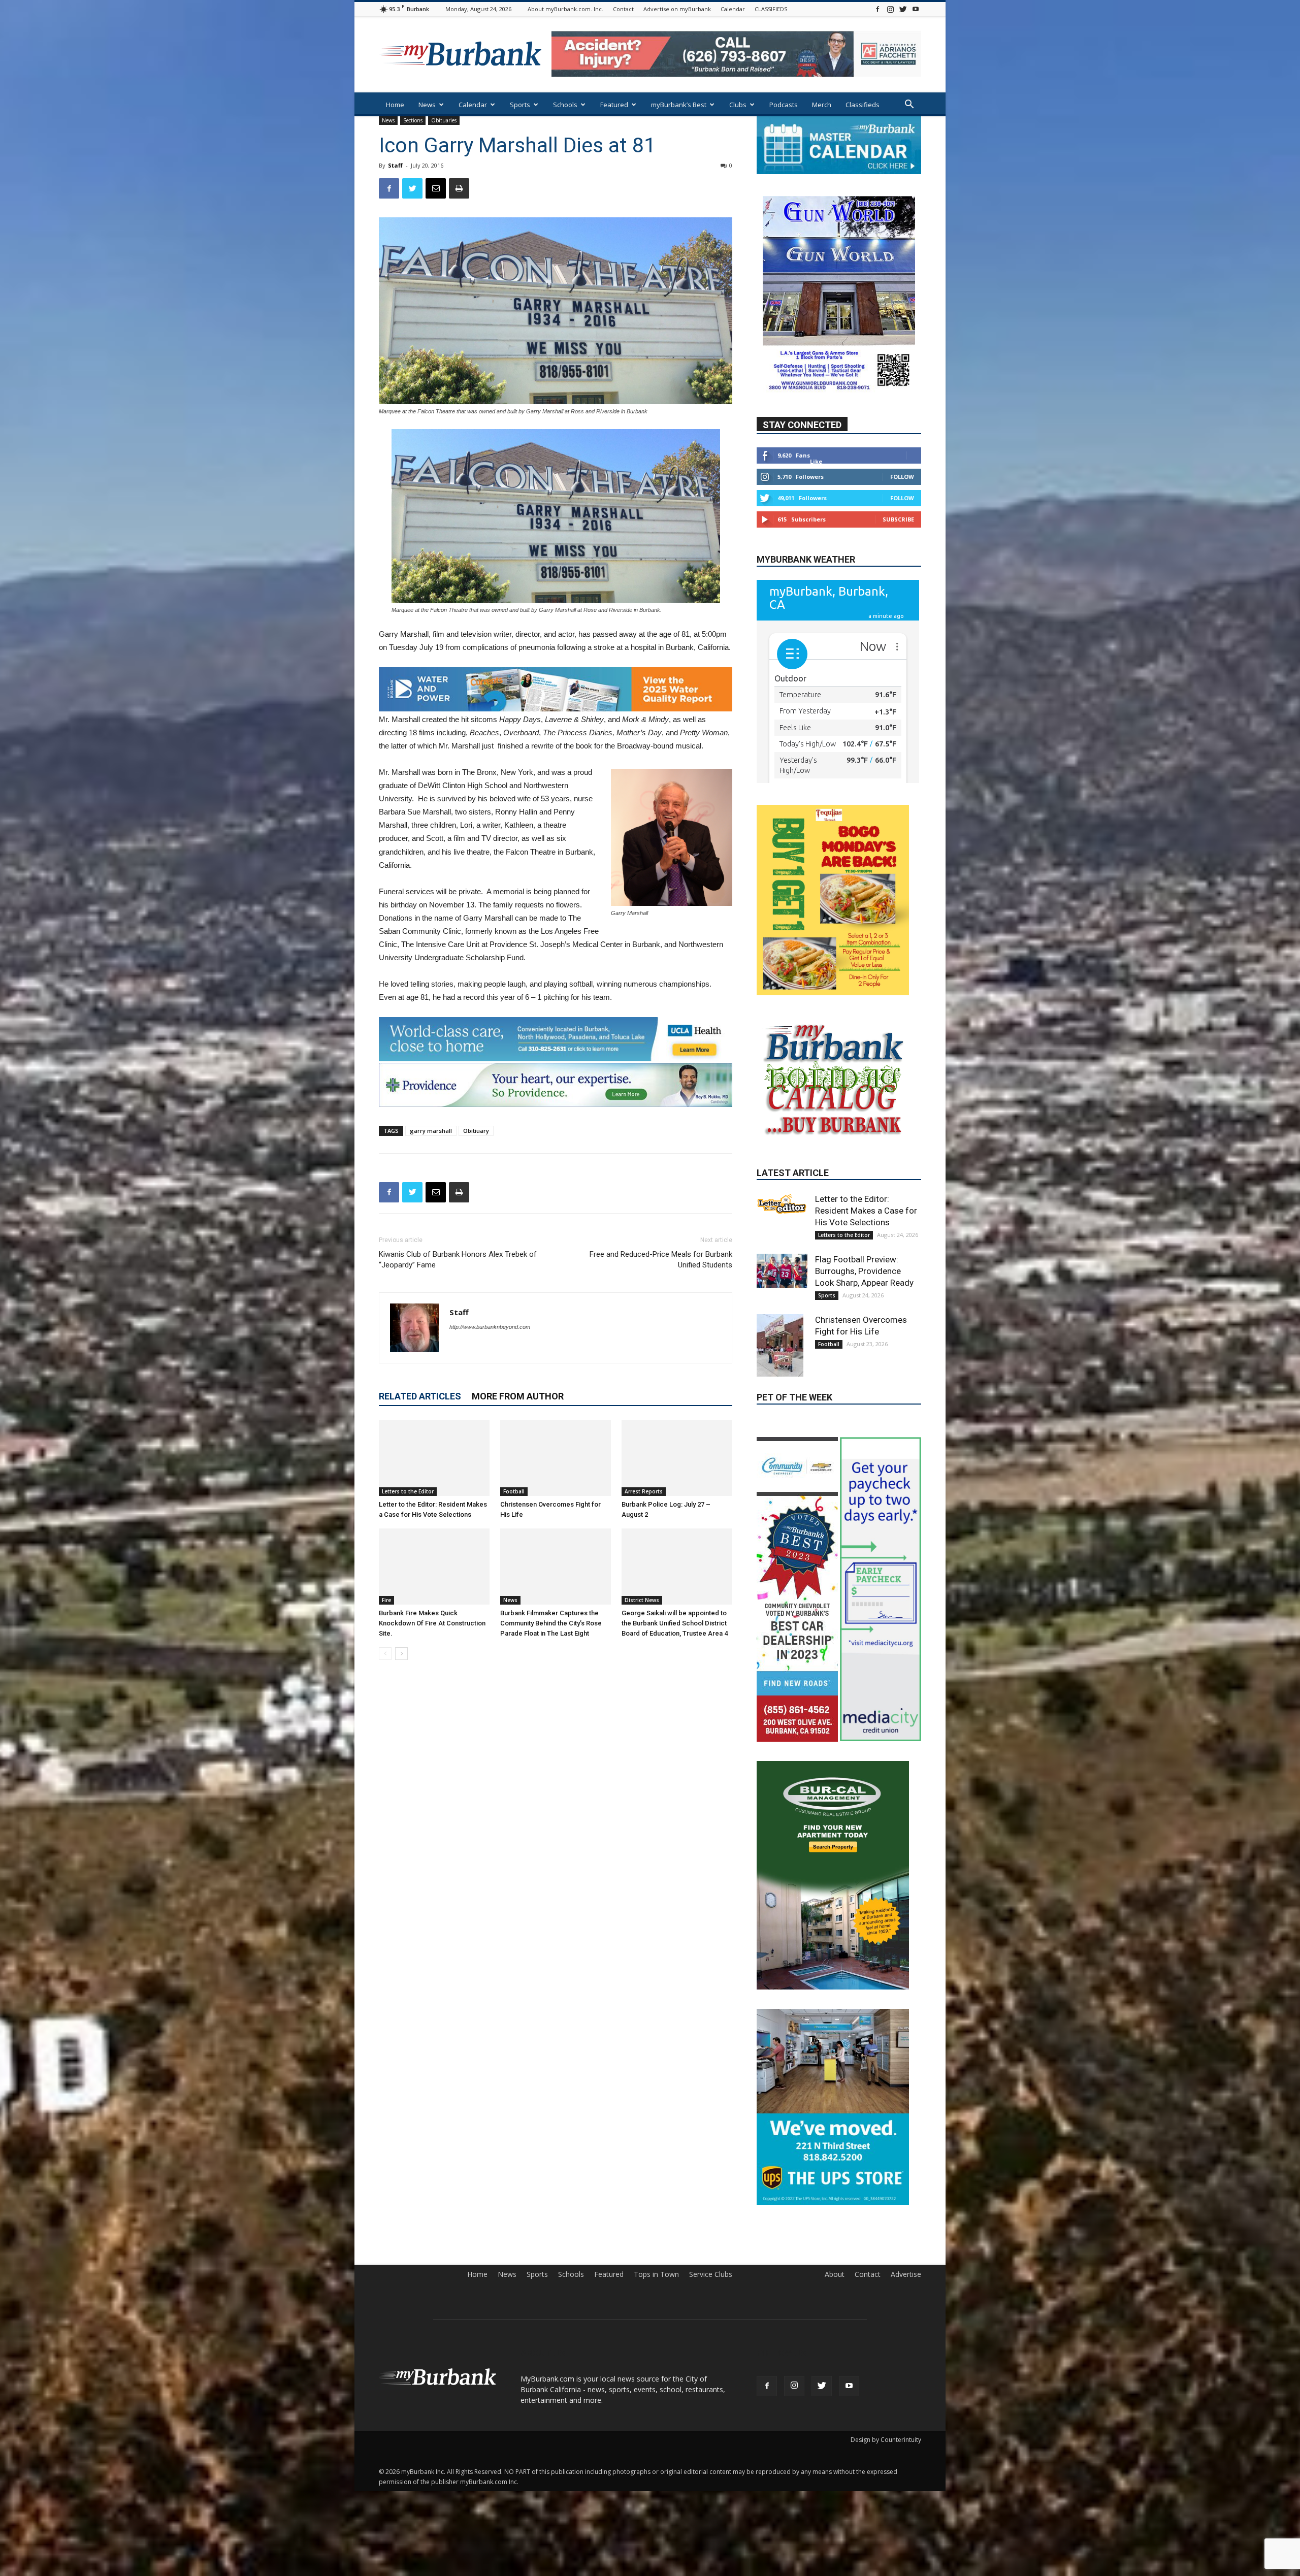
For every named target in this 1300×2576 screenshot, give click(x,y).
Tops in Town (656, 2301)
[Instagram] (890, 9)
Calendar (733, 9)
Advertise (906, 2301)
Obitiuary (476, 1131)
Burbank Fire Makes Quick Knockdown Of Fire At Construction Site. (432, 1623)
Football (514, 1491)
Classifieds (863, 105)
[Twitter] (903, 9)
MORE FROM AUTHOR (518, 1396)
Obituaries (444, 120)
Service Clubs (711, 2301)
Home (395, 105)
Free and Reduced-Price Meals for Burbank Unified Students (661, 1260)
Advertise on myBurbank (677, 9)
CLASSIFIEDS (771, 9)
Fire (386, 1600)
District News (642, 1600)
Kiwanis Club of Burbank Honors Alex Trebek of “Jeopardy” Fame (458, 1260)
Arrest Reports (644, 1491)
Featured (614, 105)
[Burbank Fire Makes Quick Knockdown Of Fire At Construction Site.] (434, 1567)
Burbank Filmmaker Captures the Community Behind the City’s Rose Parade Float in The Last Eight (551, 1623)
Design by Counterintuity (886, 2466)
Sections (413, 120)
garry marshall (431, 1131)
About (835, 2301)
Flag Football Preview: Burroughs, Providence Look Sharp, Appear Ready (864, 1277)
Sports (520, 105)
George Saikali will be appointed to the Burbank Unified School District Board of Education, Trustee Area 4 (675, 1623)
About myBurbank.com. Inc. (565, 9)
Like (816, 462)
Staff (395, 165)
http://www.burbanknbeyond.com (490, 1327)
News (427, 105)
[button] (909, 105)
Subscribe (898, 520)
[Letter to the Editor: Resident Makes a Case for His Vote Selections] (434, 1458)
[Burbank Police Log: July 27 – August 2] (677, 1458)
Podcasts (784, 105)
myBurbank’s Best (679, 105)
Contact (623, 9)
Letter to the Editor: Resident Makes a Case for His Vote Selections (866, 1216)
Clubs (738, 105)
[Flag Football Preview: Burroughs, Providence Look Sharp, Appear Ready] (782, 1276)
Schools (565, 105)
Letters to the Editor (408, 1491)
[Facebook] (877, 9)
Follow (902, 477)
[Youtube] (916, 9)
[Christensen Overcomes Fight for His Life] (556, 1458)
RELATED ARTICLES (420, 1396)
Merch (822, 105)
